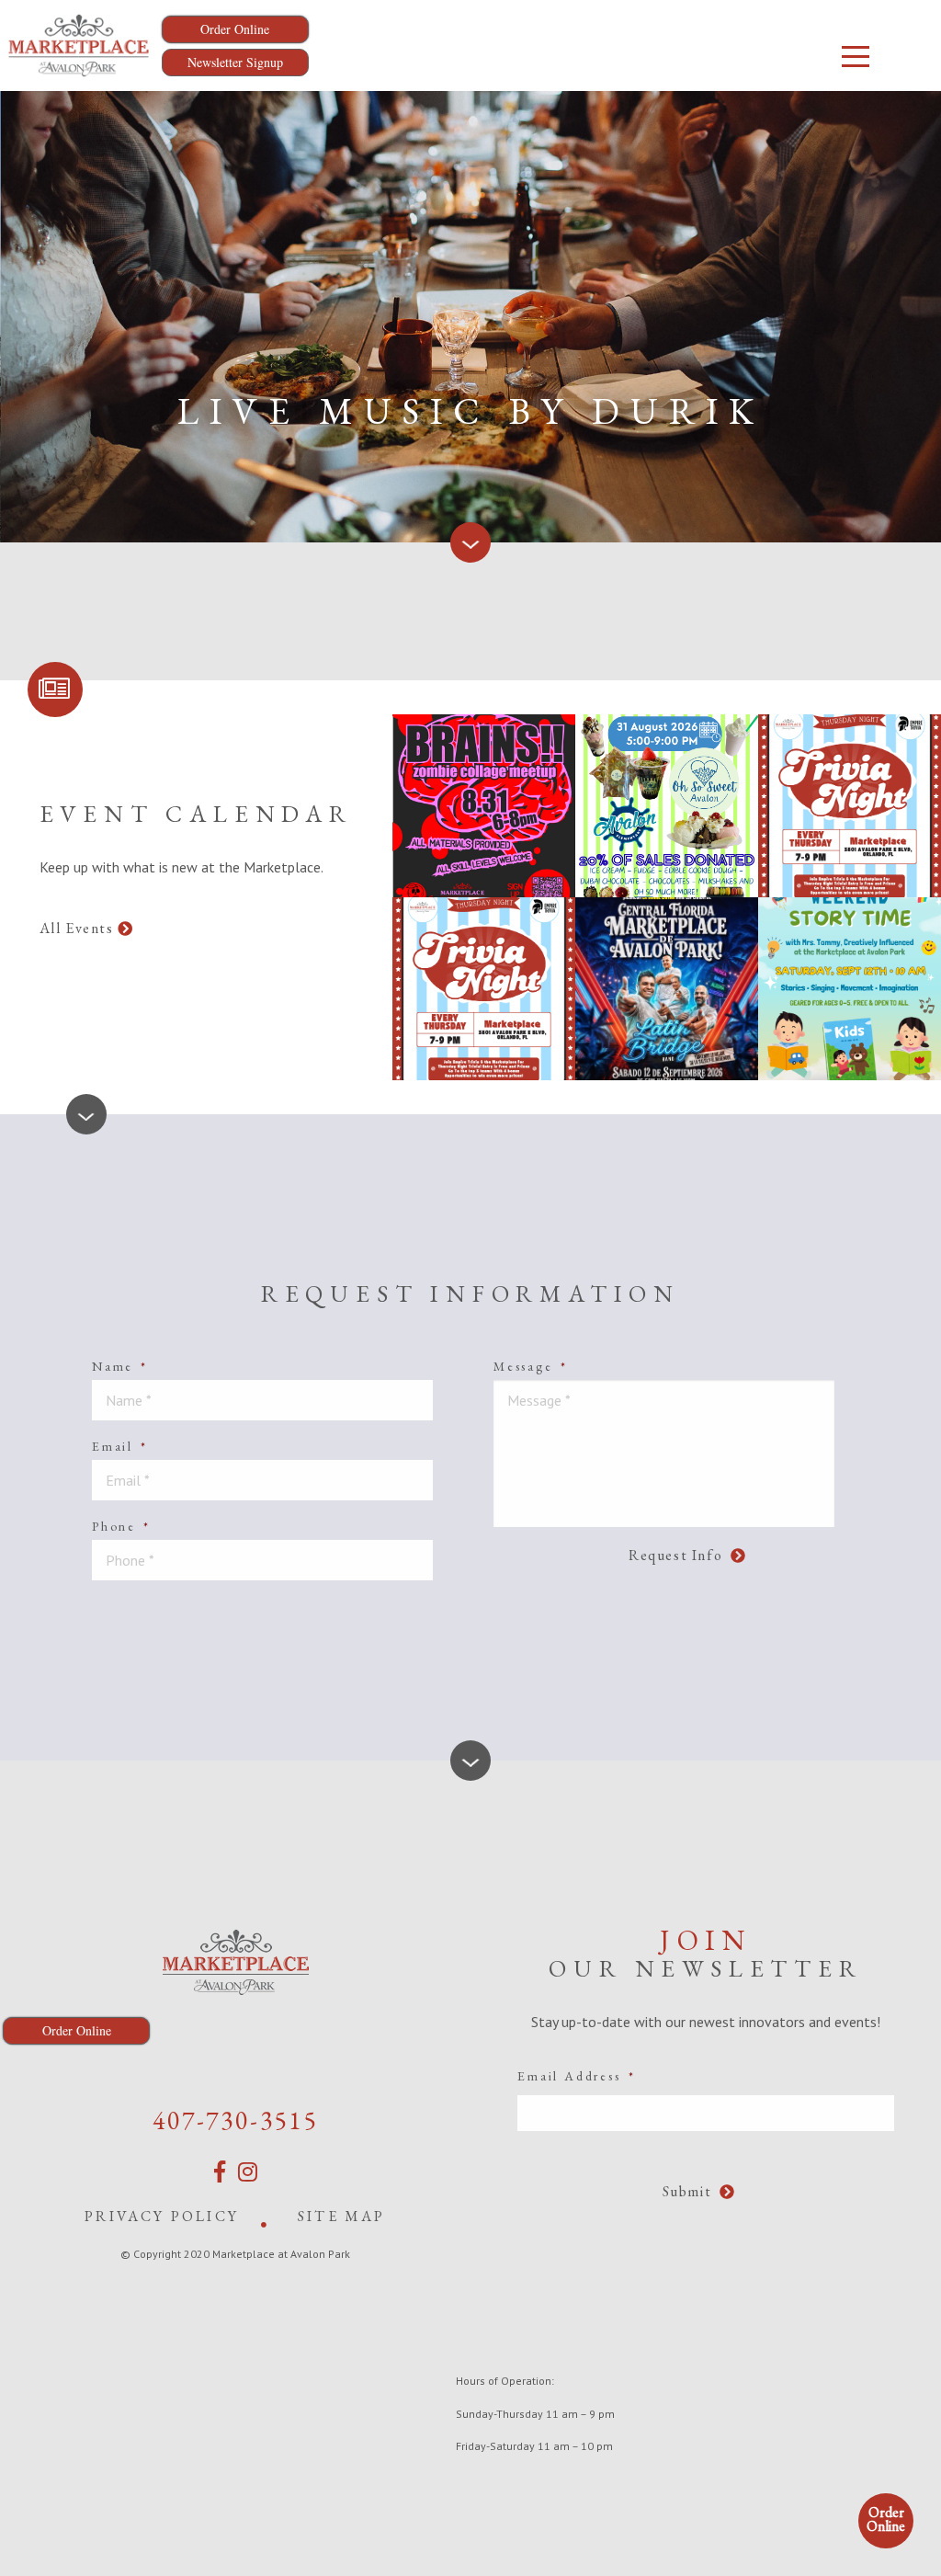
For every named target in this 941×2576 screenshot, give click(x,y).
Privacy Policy (162, 2216)
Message (530, 1366)
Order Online (886, 2519)
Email (120, 1446)
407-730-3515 (235, 2120)
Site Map (342, 2216)
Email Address (576, 2076)
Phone (121, 1526)
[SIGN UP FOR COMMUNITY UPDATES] (55, 690)
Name (120, 1366)
